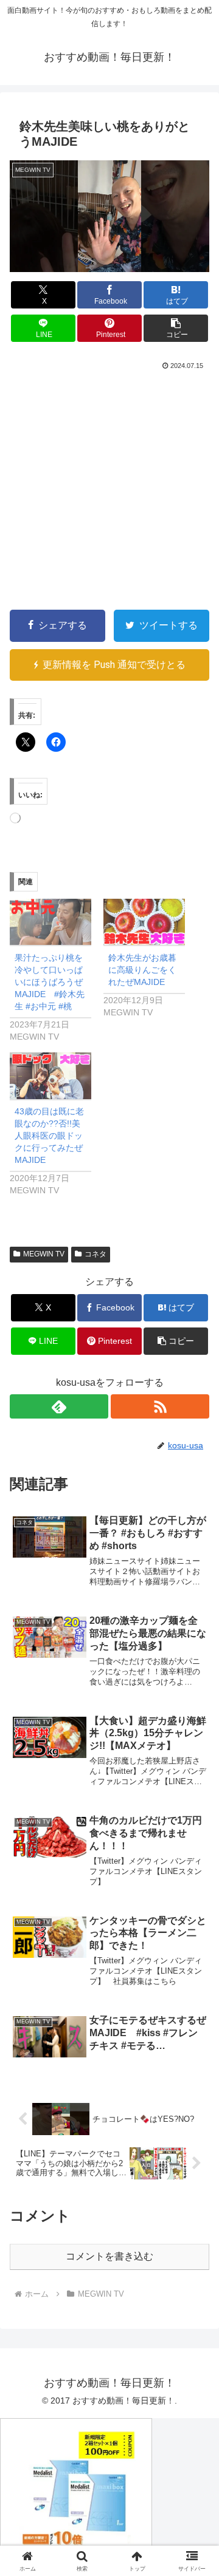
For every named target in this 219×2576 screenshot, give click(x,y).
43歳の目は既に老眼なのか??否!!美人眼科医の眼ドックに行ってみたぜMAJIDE (49, 1136)
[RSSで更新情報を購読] (160, 1406)
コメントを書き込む (109, 2256)
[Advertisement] (109, 488)
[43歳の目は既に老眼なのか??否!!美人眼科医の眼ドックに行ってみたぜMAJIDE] (50, 1076)
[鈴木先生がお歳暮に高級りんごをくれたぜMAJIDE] (144, 922)
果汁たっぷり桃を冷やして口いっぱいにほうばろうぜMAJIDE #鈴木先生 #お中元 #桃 (50, 982)
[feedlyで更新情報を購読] (59, 1406)
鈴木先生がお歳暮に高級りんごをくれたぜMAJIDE (142, 970)
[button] (176, 328)
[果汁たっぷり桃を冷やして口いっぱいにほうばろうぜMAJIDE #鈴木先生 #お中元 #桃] (50, 922)
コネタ (96, 1254)
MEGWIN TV (44, 1254)
